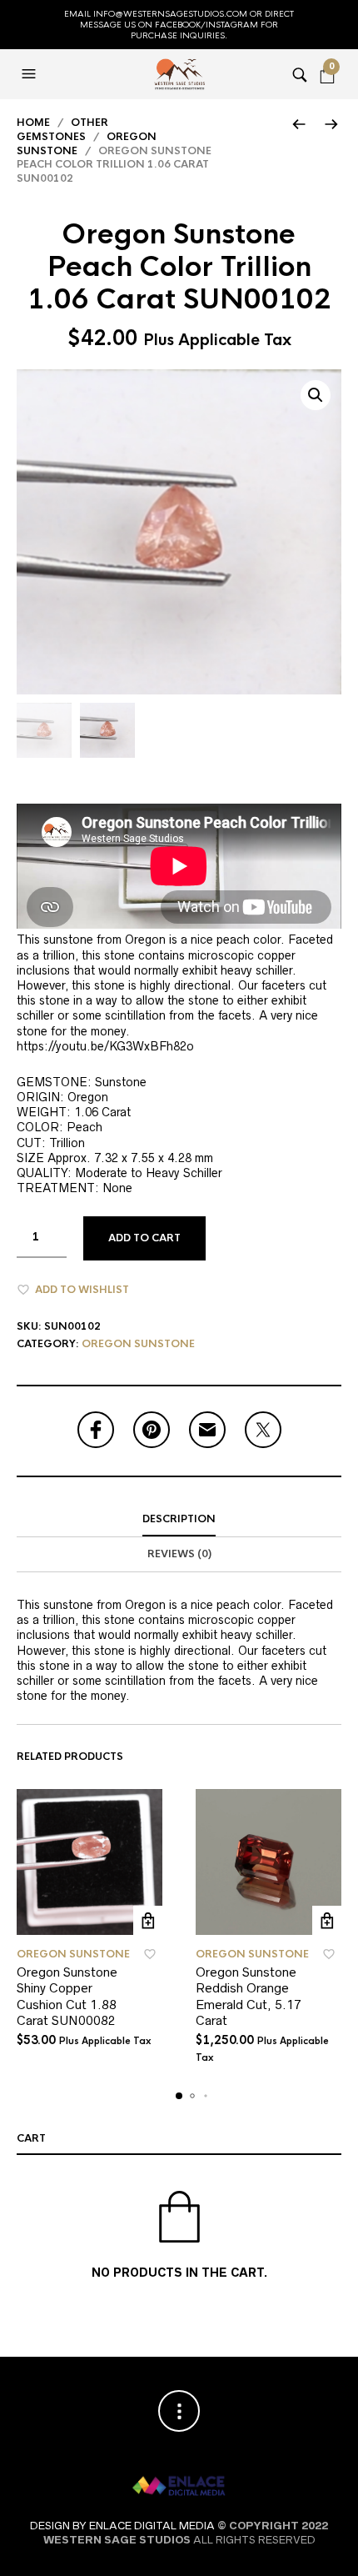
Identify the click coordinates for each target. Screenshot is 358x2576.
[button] (31, 74)
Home (33, 123)
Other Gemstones (62, 130)
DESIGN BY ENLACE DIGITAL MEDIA (122, 2526)
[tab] (179, 1520)
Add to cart (144, 1238)
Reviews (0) (179, 1554)
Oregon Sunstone (138, 1344)
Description (179, 1519)
